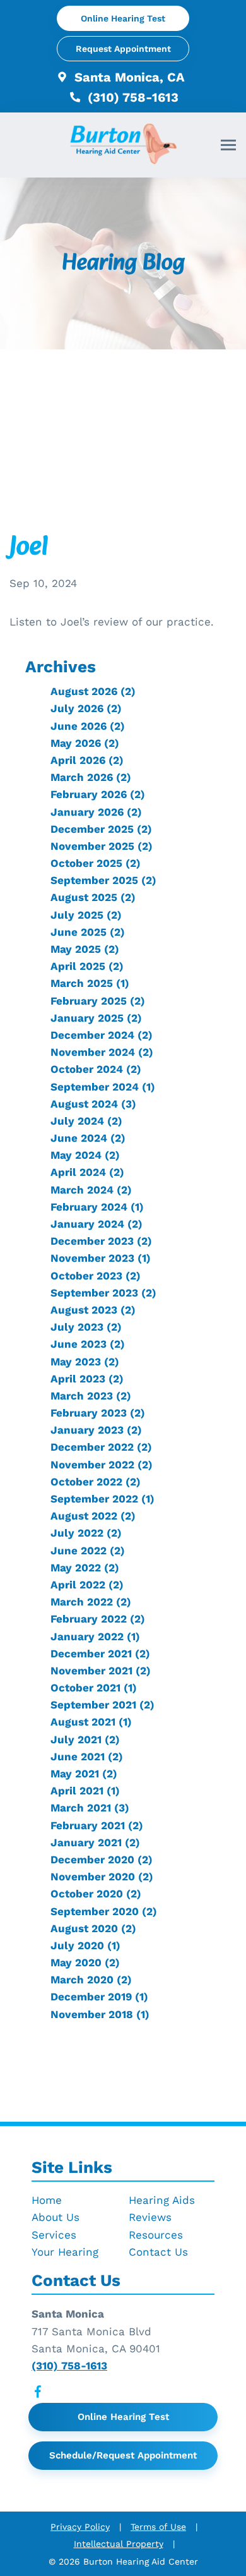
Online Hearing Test (123, 2417)
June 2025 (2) (88, 932)
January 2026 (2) (96, 812)
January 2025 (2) (96, 1018)
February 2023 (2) (98, 1413)
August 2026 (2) (93, 691)
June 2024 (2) (88, 1138)
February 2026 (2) (98, 794)
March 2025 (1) (90, 983)
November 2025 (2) (102, 846)
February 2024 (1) (97, 1207)
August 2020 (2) (93, 1928)
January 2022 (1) (95, 1636)
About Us (56, 2217)
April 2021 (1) (85, 1791)
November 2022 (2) (102, 1465)
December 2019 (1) (99, 1997)
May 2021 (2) (84, 1774)
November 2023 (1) (101, 1258)
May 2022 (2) (85, 1568)
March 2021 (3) (90, 1808)
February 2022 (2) (98, 1619)
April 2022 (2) (87, 1585)
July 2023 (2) (86, 1327)
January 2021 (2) (95, 1842)
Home (47, 2200)
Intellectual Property (119, 2544)
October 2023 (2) (96, 1276)
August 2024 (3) (93, 1104)
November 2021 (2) (101, 1671)
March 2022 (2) (91, 1602)
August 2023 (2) (93, 1310)
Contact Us (158, 2252)
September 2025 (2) (103, 880)
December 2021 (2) (100, 1654)
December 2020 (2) (102, 1859)
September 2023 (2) (103, 1293)
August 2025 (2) (93, 897)
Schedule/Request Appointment (123, 2455)
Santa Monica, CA (128, 77)
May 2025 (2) (85, 949)
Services (54, 2235)
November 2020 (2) (102, 1877)
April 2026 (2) (87, 760)
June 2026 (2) (88, 726)
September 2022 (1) (102, 1499)
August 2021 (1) (91, 1722)
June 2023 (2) (88, 1344)
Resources (156, 2235)
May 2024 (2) (85, 1155)
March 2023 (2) (91, 1396)
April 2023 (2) (87, 1379)
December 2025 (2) (101, 829)
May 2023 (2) (85, 1362)
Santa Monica (68, 2314)
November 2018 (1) (100, 2014)
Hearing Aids (162, 2200)
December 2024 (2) (102, 1035)
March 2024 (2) (91, 1190)
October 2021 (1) (94, 1688)
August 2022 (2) (93, 1516)
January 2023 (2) (96, 1430)
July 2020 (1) (85, 1945)
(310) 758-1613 (131, 97)
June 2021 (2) (87, 1757)
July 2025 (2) (86, 915)
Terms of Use (158, 2527)
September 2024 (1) (103, 1087)
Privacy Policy (80, 2527)
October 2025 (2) (96, 863)
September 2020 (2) (104, 1911)
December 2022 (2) (101, 1447)
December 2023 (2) (101, 1241)
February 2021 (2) (97, 1825)
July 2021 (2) (85, 1739)
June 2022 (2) (88, 1551)
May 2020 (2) (85, 1962)
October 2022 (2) (96, 1482)
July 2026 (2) (86, 708)
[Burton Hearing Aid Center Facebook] (38, 2394)
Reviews (150, 2217)
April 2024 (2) (87, 1172)
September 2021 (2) (102, 1705)
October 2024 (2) (96, 1069)
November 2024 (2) (102, 1052)
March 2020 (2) (91, 1980)
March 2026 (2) (91, 777)
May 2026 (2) (85, 743)
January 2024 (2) (97, 1224)
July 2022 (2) (86, 1533)
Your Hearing (65, 2252)
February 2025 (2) (98, 1001)
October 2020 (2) (96, 1894)
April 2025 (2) (87, 966)
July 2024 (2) (86, 1121)
